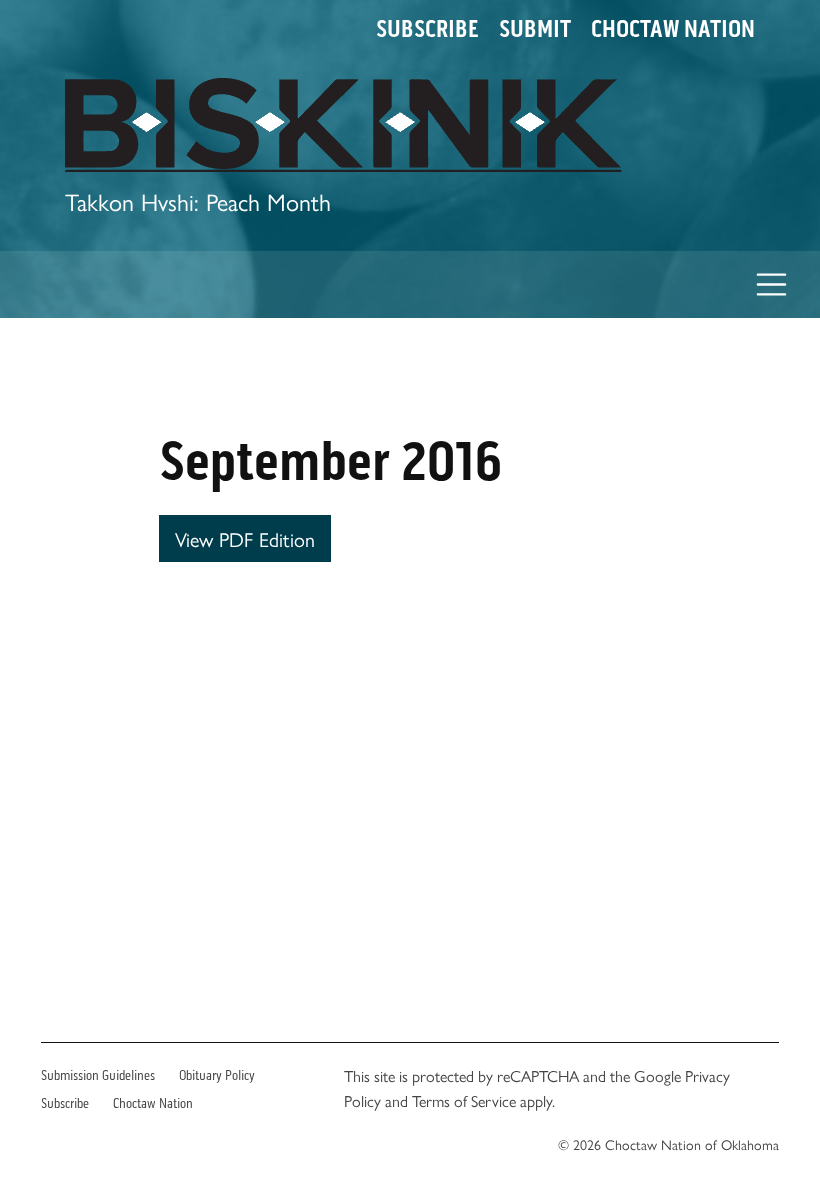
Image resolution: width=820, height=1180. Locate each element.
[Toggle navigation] (772, 285)
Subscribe (427, 29)
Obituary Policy (217, 1075)
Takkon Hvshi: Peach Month (198, 201)
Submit (535, 29)
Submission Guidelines (98, 1075)
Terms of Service (464, 1100)
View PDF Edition (245, 538)
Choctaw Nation (673, 29)
